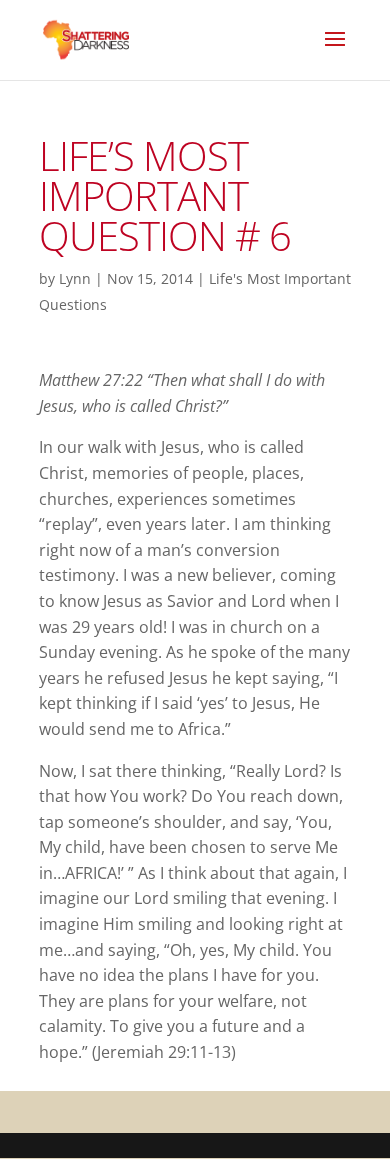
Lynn (75, 278)
